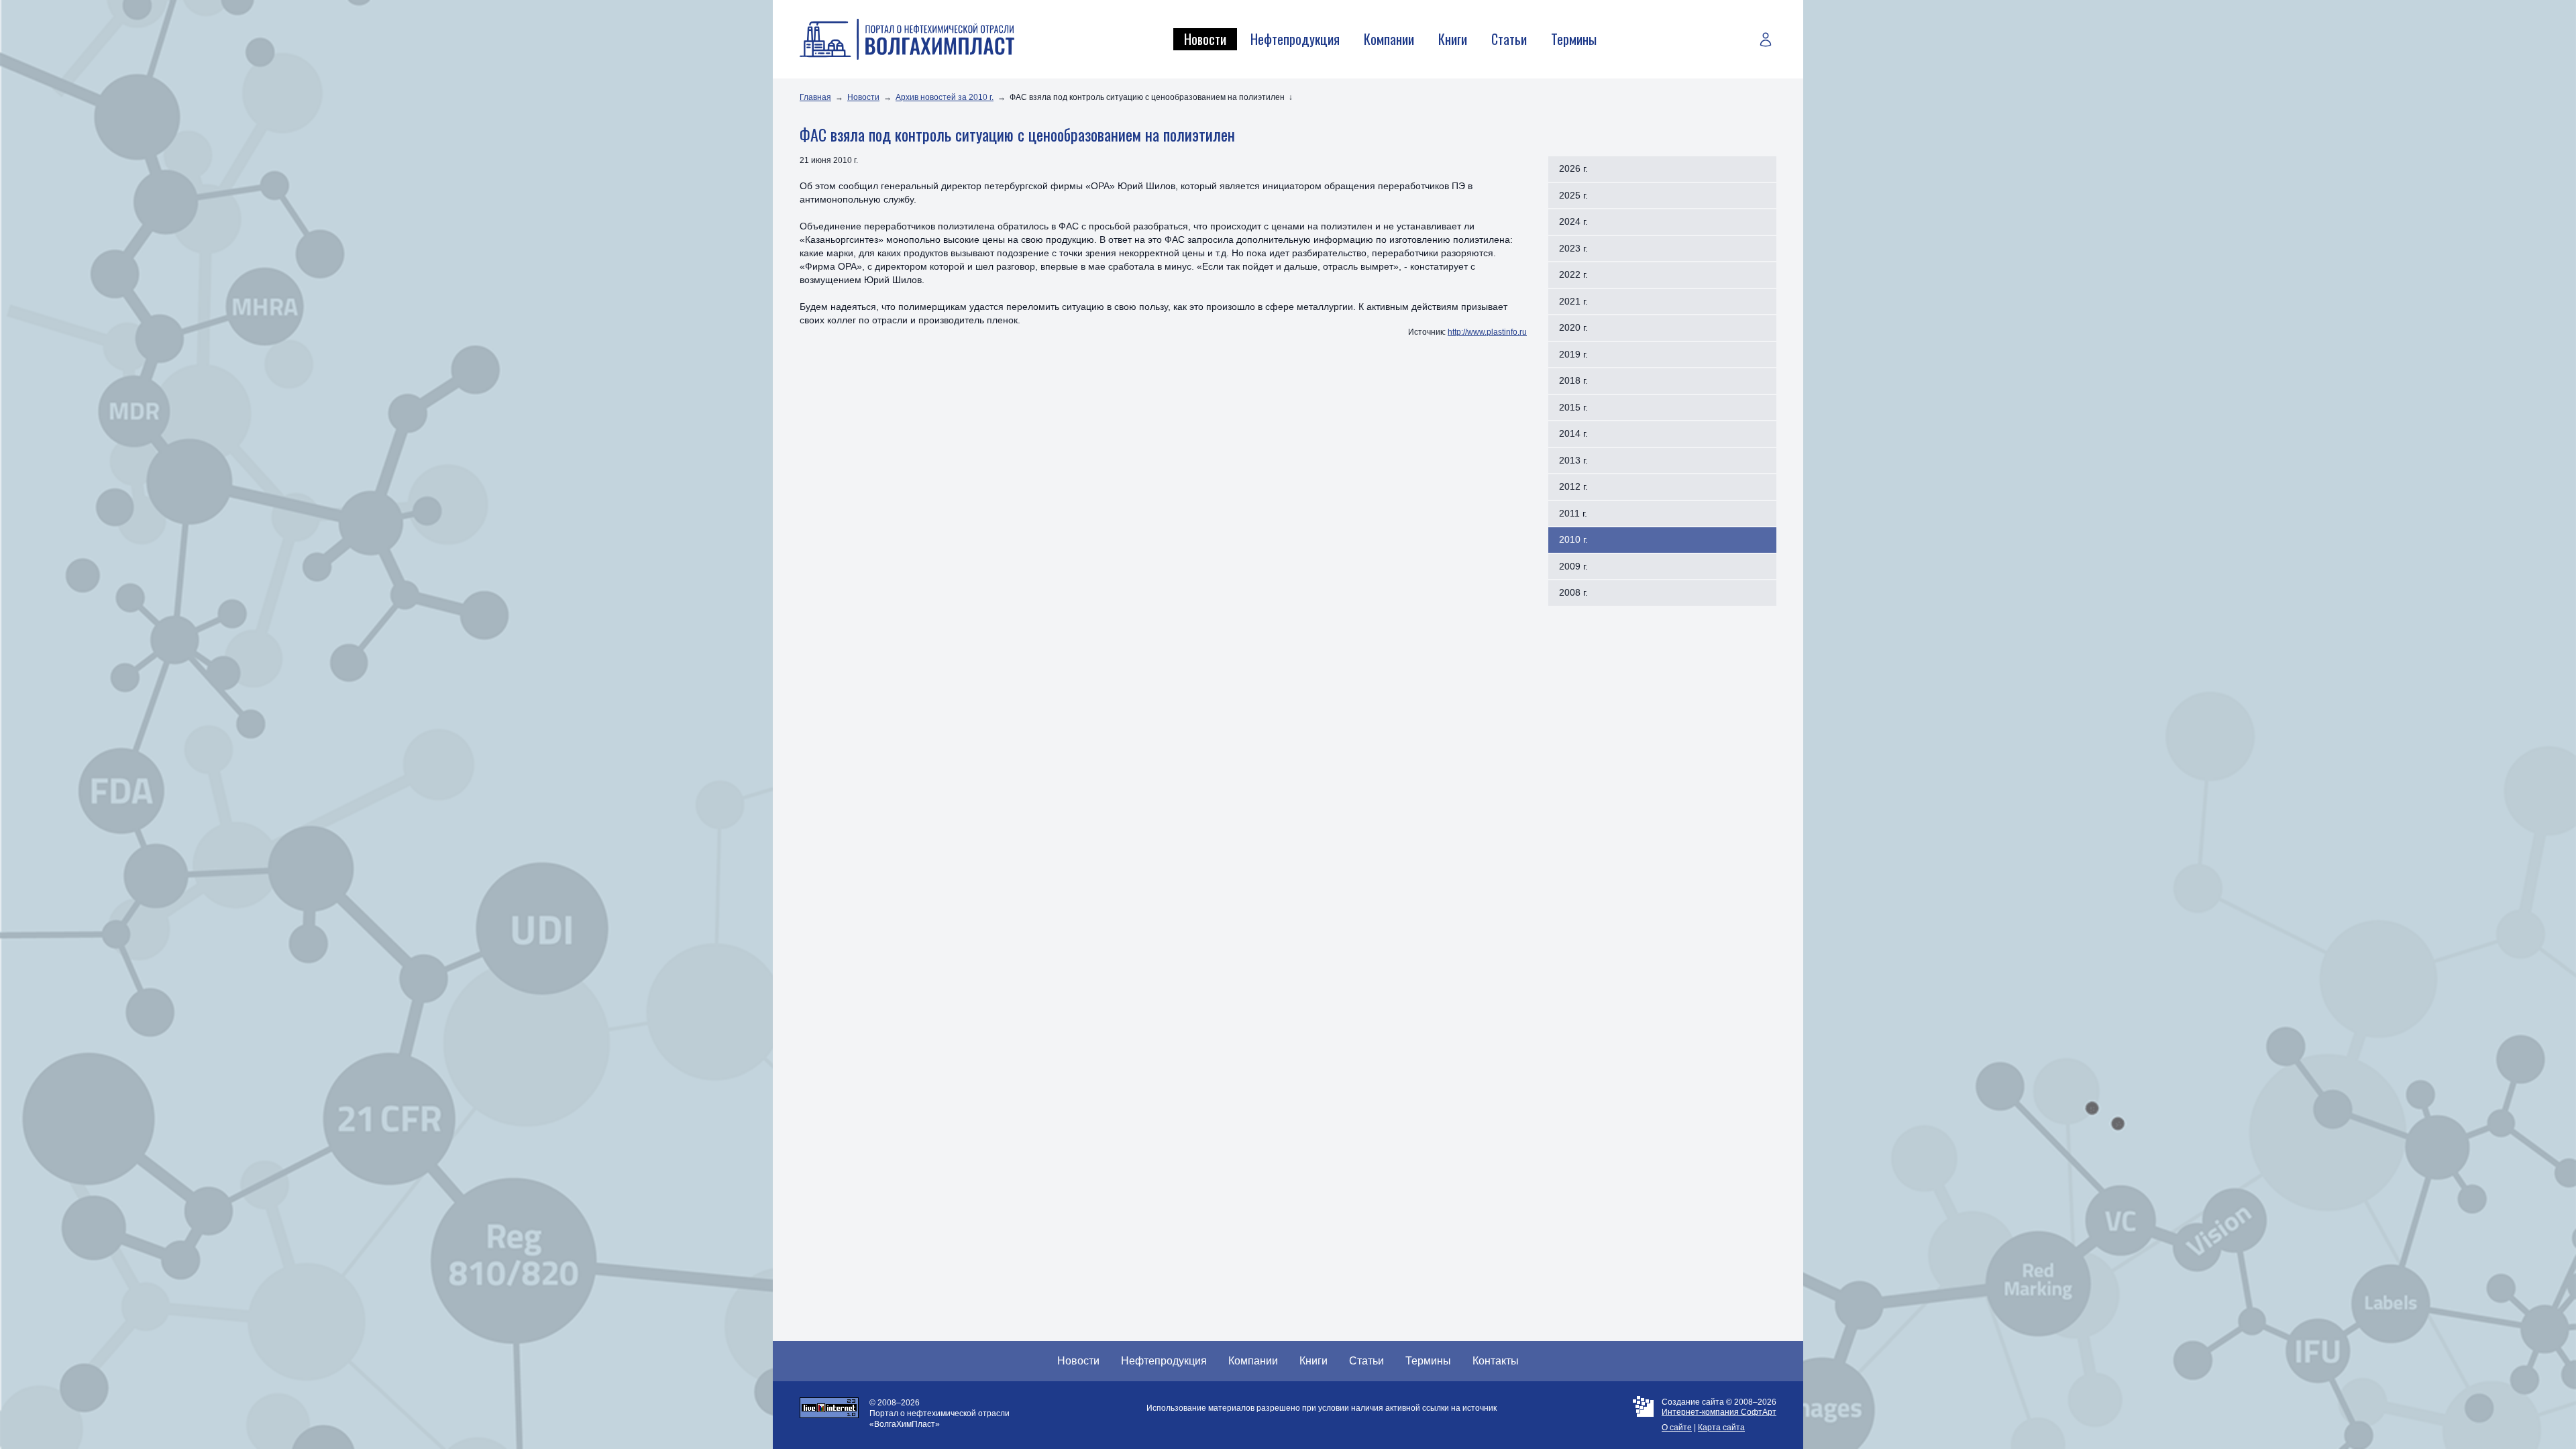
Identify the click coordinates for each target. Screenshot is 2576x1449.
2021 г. (1573, 301)
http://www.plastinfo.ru (1487, 332)
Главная (815, 97)
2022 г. (1573, 274)
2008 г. (1573, 592)
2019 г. (1573, 354)
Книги (1453, 39)
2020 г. (1573, 327)
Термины (1574, 39)
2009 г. (1573, 566)
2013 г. (1573, 460)
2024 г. (1573, 221)
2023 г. (1573, 248)
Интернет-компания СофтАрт (1719, 1412)
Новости (1205, 39)
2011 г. (1573, 513)
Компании (1389, 39)
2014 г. (1573, 433)
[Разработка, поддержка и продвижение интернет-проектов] (1643, 1415)
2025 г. (1573, 195)
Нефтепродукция (1295, 39)
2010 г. (1573, 539)
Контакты (1496, 1361)
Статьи (1509, 39)
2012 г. (1573, 486)
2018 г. (1573, 380)
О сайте (1677, 1428)
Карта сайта (1721, 1428)
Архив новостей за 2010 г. (945, 97)
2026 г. (1573, 168)
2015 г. (1573, 407)
